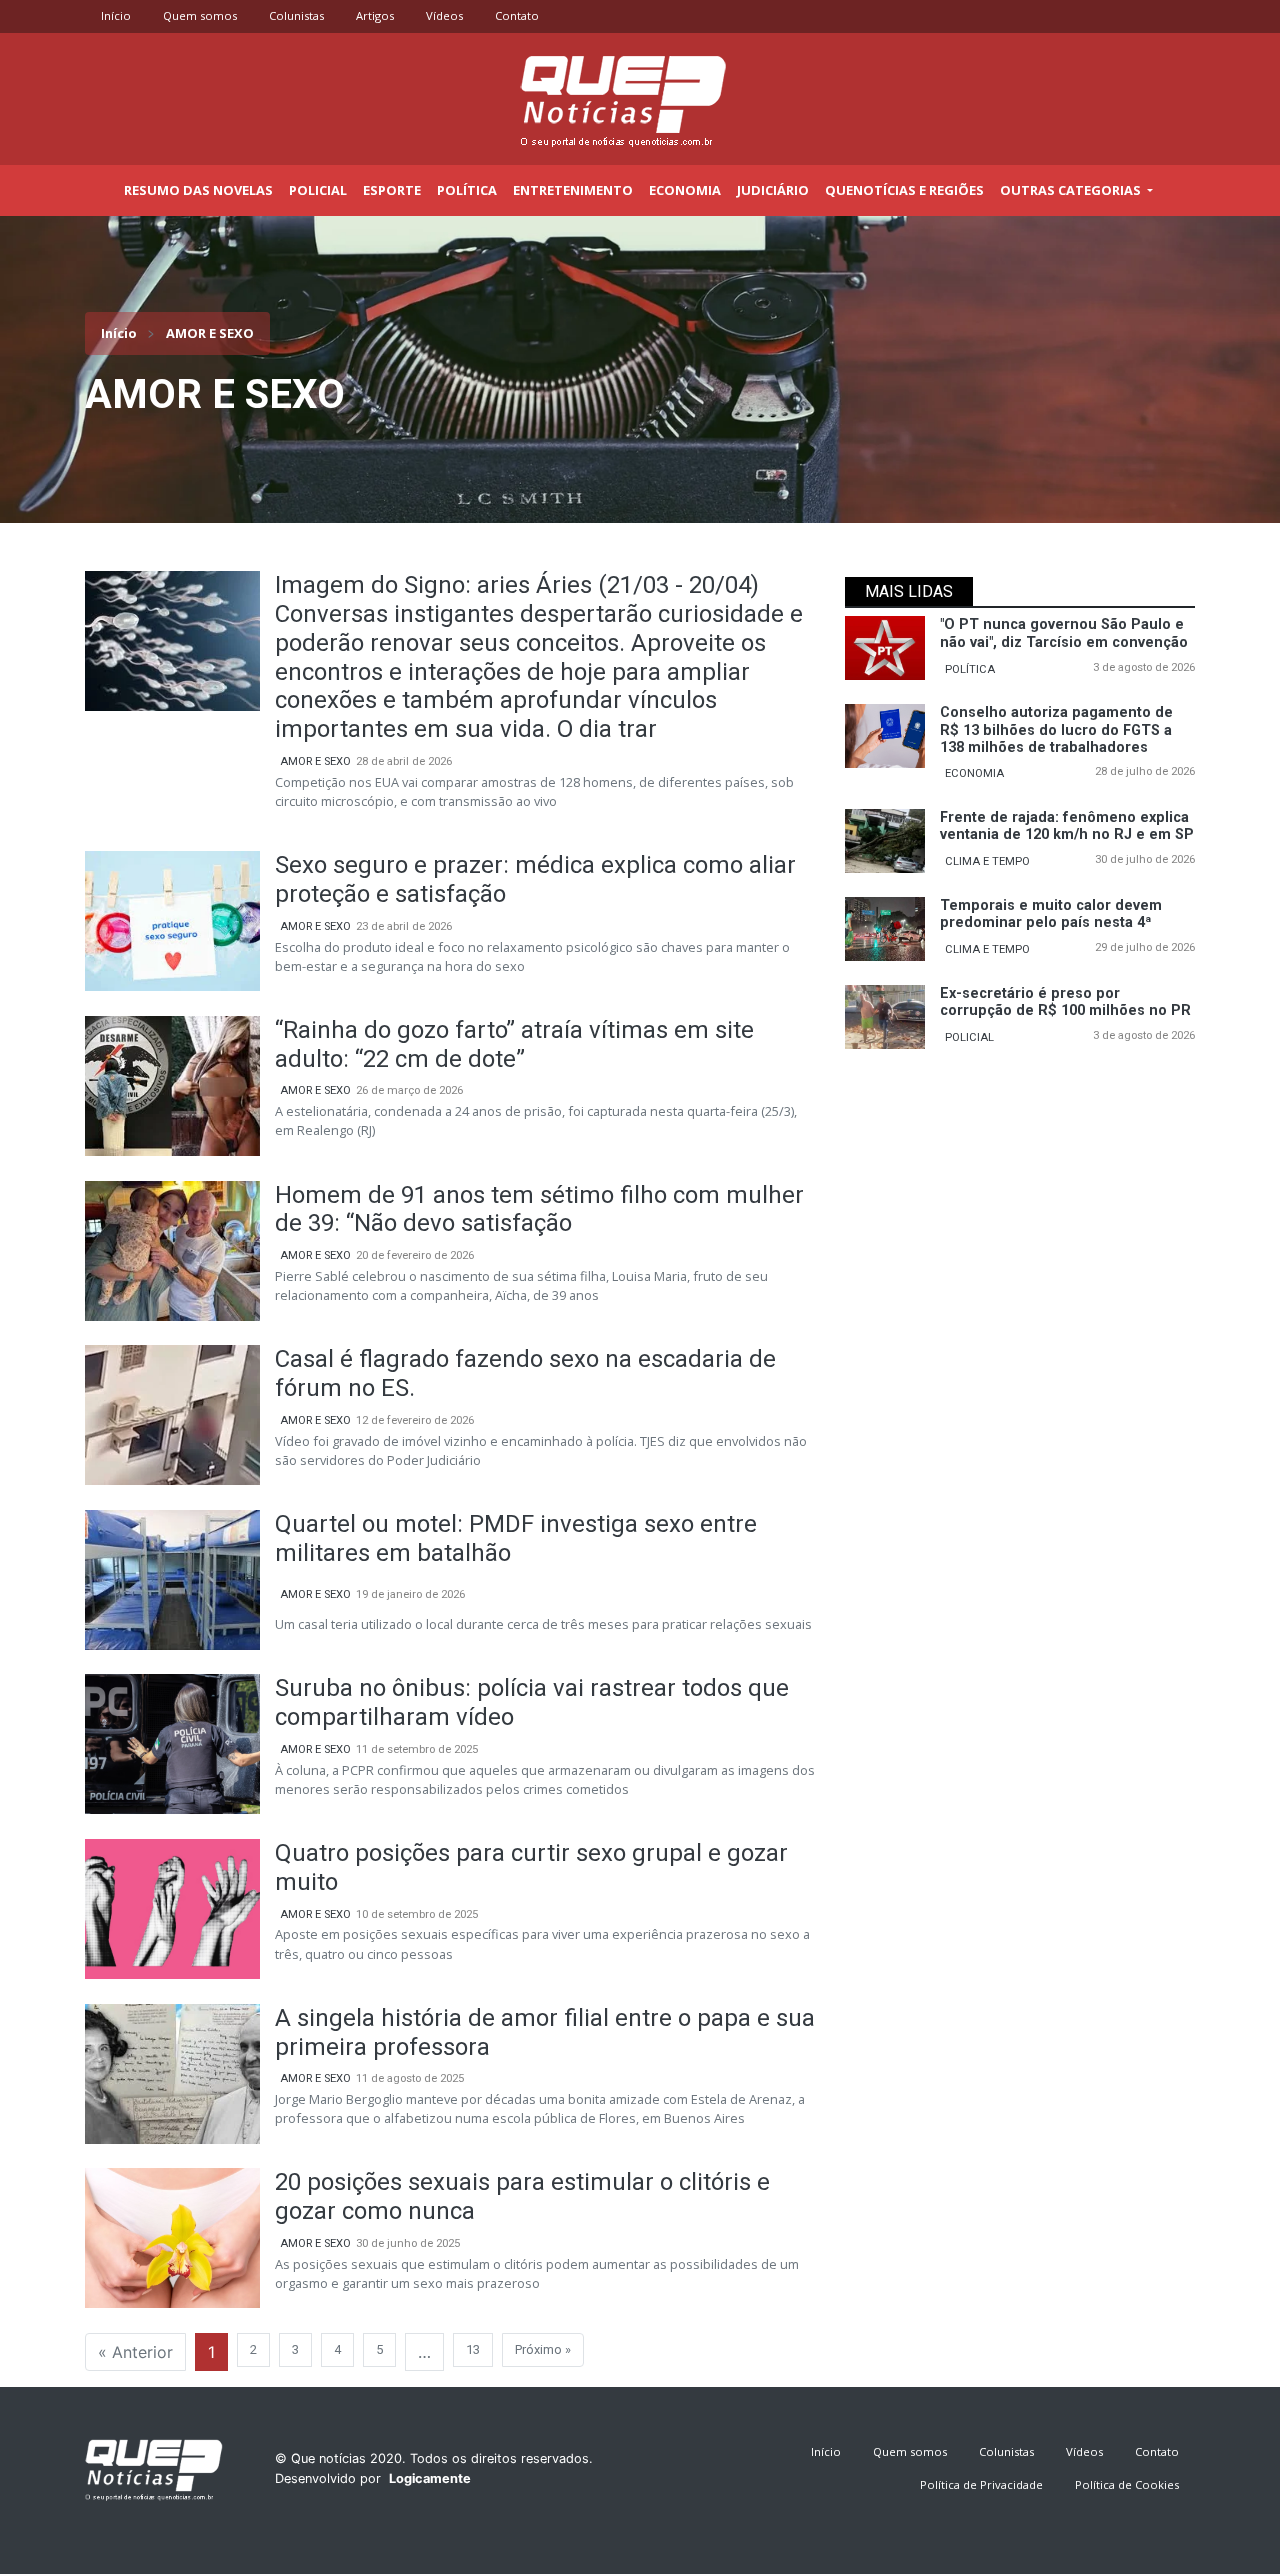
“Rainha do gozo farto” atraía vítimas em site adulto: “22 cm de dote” (514, 1044)
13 (473, 2349)
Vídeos (444, 15)
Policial (318, 190)
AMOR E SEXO (315, 761)
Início (116, 15)
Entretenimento (573, 190)
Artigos (375, 15)
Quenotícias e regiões (904, 190)
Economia (685, 190)
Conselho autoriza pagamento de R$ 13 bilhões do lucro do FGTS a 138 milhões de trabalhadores (1056, 730)
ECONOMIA (974, 773)
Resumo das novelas (198, 190)
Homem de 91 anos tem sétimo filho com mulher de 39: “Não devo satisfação (539, 1209)
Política (467, 190)
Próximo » (543, 2349)
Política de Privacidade (981, 2484)
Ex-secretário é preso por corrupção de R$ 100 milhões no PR (1065, 1002)
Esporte (392, 190)
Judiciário (773, 190)
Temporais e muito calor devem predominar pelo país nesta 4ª (1051, 914)
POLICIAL (969, 1037)
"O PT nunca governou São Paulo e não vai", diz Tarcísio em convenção (1064, 633)
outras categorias (1072, 190)
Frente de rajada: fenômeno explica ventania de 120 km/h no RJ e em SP (1067, 826)
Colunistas (296, 15)
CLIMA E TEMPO (987, 861)
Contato (517, 15)
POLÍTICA (970, 669)
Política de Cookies (1127, 2484)
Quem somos (200, 15)
